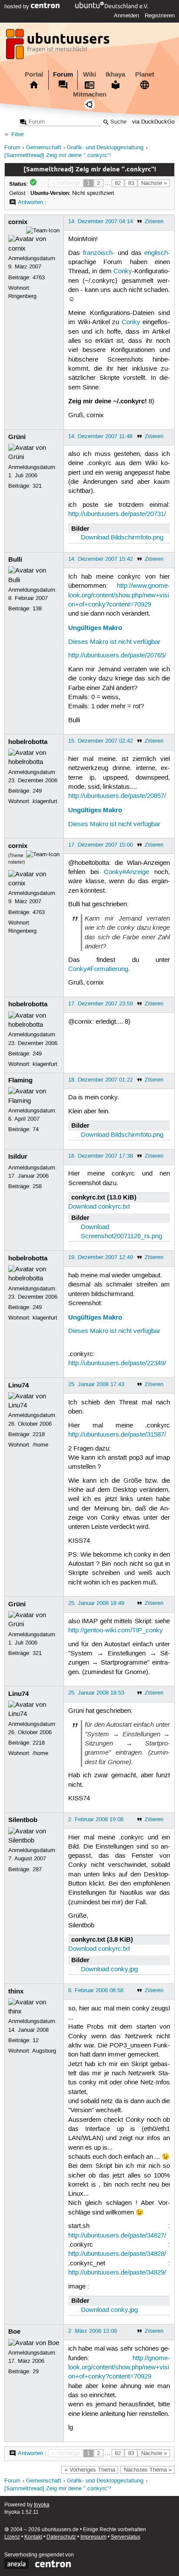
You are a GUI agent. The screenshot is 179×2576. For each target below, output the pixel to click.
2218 (39, 1434)
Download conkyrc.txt (99, 1207)
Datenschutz (61, 2537)
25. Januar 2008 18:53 (96, 1693)
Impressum (93, 2537)
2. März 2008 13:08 (93, 2331)
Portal (34, 74)
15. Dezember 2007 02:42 (101, 741)
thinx (16, 1991)
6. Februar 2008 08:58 (96, 1990)
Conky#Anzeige (126, 872)
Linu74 (18, 1385)
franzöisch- (99, 253)
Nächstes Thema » (148, 2470)
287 (37, 1869)
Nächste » (154, 183)
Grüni (17, 437)
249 (37, 791)
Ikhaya (115, 74)
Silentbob (23, 1820)
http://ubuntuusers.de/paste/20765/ (117, 656)
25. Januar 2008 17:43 (96, 1384)
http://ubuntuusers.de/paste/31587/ (117, 1435)
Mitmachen (90, 94)
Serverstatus (126, 2537)
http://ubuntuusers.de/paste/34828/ (117, 2254)
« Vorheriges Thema (90, 2470)
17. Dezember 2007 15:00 (101, 845)
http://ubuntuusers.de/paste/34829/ (117, 2273)
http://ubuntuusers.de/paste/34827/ (117, 2236)
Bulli (15, 559)
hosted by (18, 7)
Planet (145, 74)
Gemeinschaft (44, 148)
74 (36, 1129)
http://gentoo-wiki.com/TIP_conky (116, 1631)
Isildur (18, 1156)
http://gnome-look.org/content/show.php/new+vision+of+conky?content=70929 (119, 2368)
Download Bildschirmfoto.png (122, 538)
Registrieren (160, 16)
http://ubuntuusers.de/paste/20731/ (117, 514)
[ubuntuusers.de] (59, 47)
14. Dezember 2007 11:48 (100, 436)
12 (36, 2040)
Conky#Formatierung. (99, 969)
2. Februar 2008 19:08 (96, 1819)
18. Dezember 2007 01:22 (101, 1080)
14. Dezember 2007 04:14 (101, 221)
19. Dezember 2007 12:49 (101, 1257)
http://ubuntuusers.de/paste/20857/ (117, 796)
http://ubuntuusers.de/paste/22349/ (117, 1363)
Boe (14, 2331)
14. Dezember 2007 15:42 (101, 559)
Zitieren (154, 221)
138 (37, 609)
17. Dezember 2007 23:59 (101, 1004)
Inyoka (42, 2505)
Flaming (20, 1080)
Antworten (30, 202)
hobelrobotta (28, 742)
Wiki (89, 74)
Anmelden (126, 16)
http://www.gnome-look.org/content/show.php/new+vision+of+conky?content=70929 (119, 595)
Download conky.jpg (109, 1970)
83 (131, 183)
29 (36, 2372)
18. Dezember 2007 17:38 (101, 1156)
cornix (18, 222)
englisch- (157, 253)
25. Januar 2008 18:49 (96, 1603)
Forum (63, 74)
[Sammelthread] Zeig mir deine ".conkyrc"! (58, 156)
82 (118, 183)
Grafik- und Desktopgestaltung (105, 148)
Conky (123, 271)
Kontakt (33, 2537)
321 (37, 486)
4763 (39, 278)
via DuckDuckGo (153, 122)
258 (37, 1186)
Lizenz (12, 2537)
